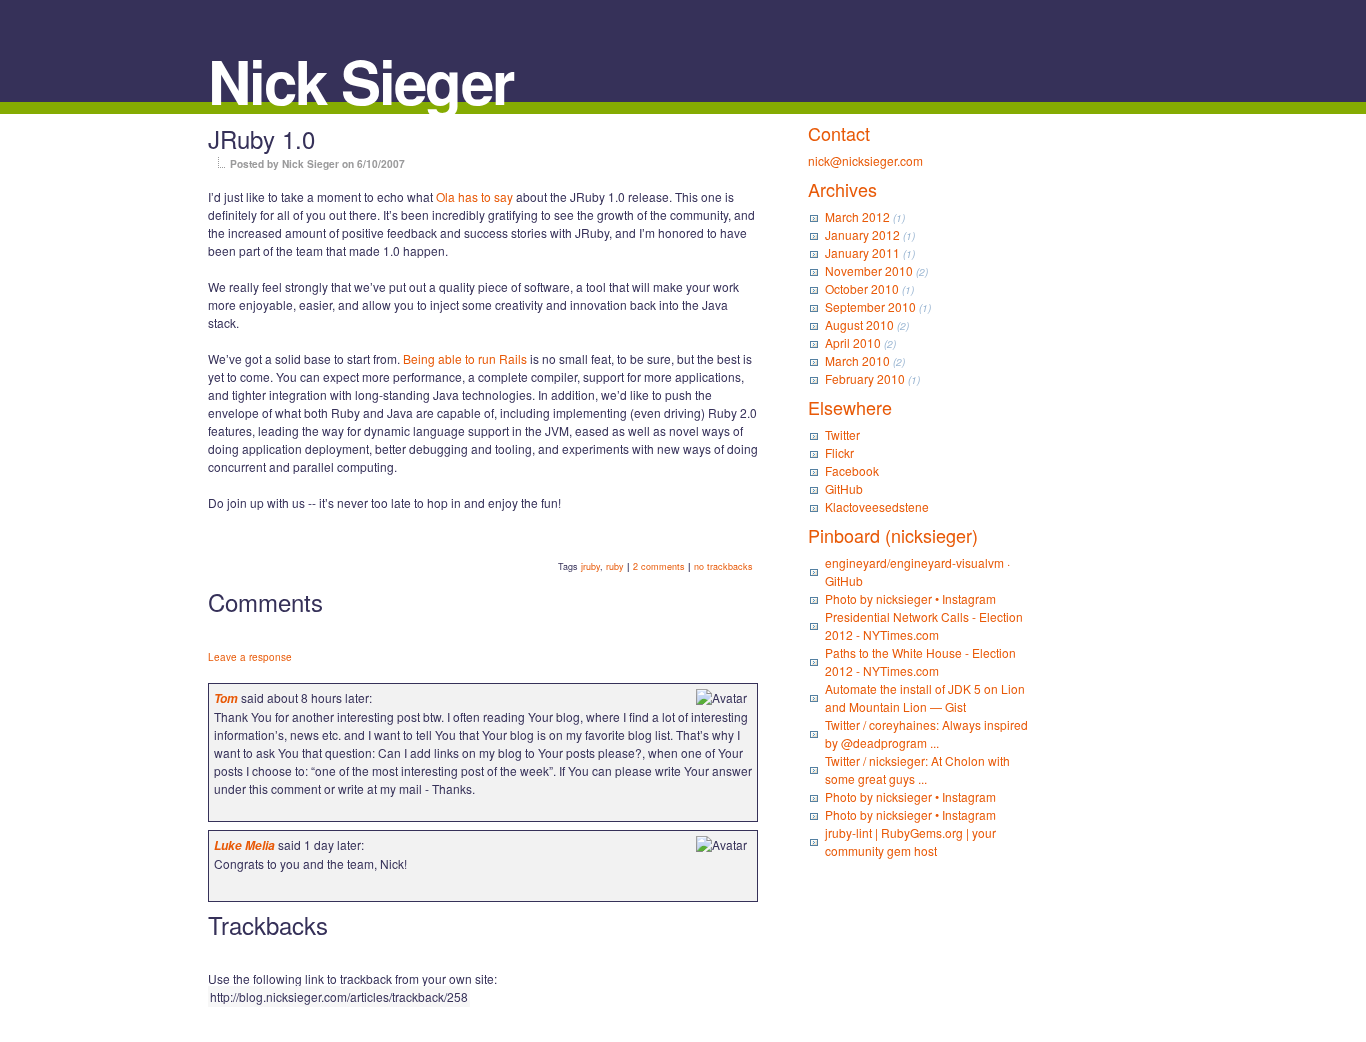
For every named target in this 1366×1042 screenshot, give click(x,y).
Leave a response (250, 657)
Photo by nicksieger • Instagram (910, 598)
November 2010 (869, 270)
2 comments (659, 566)
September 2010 (870, 306)
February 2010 (865, 378)
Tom (226, 698)
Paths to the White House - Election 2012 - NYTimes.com (920, 661)
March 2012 (857, 216)
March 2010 (857, 360)
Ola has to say (474, 196)
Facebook (852, 470)
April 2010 (853, 342)
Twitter (842, 434)
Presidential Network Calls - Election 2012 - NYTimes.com (924, 625)
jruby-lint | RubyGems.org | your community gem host (910, 841)
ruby (615, 566)
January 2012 (862, 234)
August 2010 (859, 324)
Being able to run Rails (465, 358)
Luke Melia (244, 845)
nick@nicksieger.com (865, 160)
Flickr (839, 452)
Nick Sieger (360, 80)
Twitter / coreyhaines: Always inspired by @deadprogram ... (926, 733)
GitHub (844, 488)
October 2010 (862, 288)
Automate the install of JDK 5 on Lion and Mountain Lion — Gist (925, 697)
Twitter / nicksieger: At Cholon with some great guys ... (917, 769)
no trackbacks (723, 566)
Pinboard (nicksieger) (893, 535)
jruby (590, 566)
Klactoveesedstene (877, 506)
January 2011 (862, 252)
